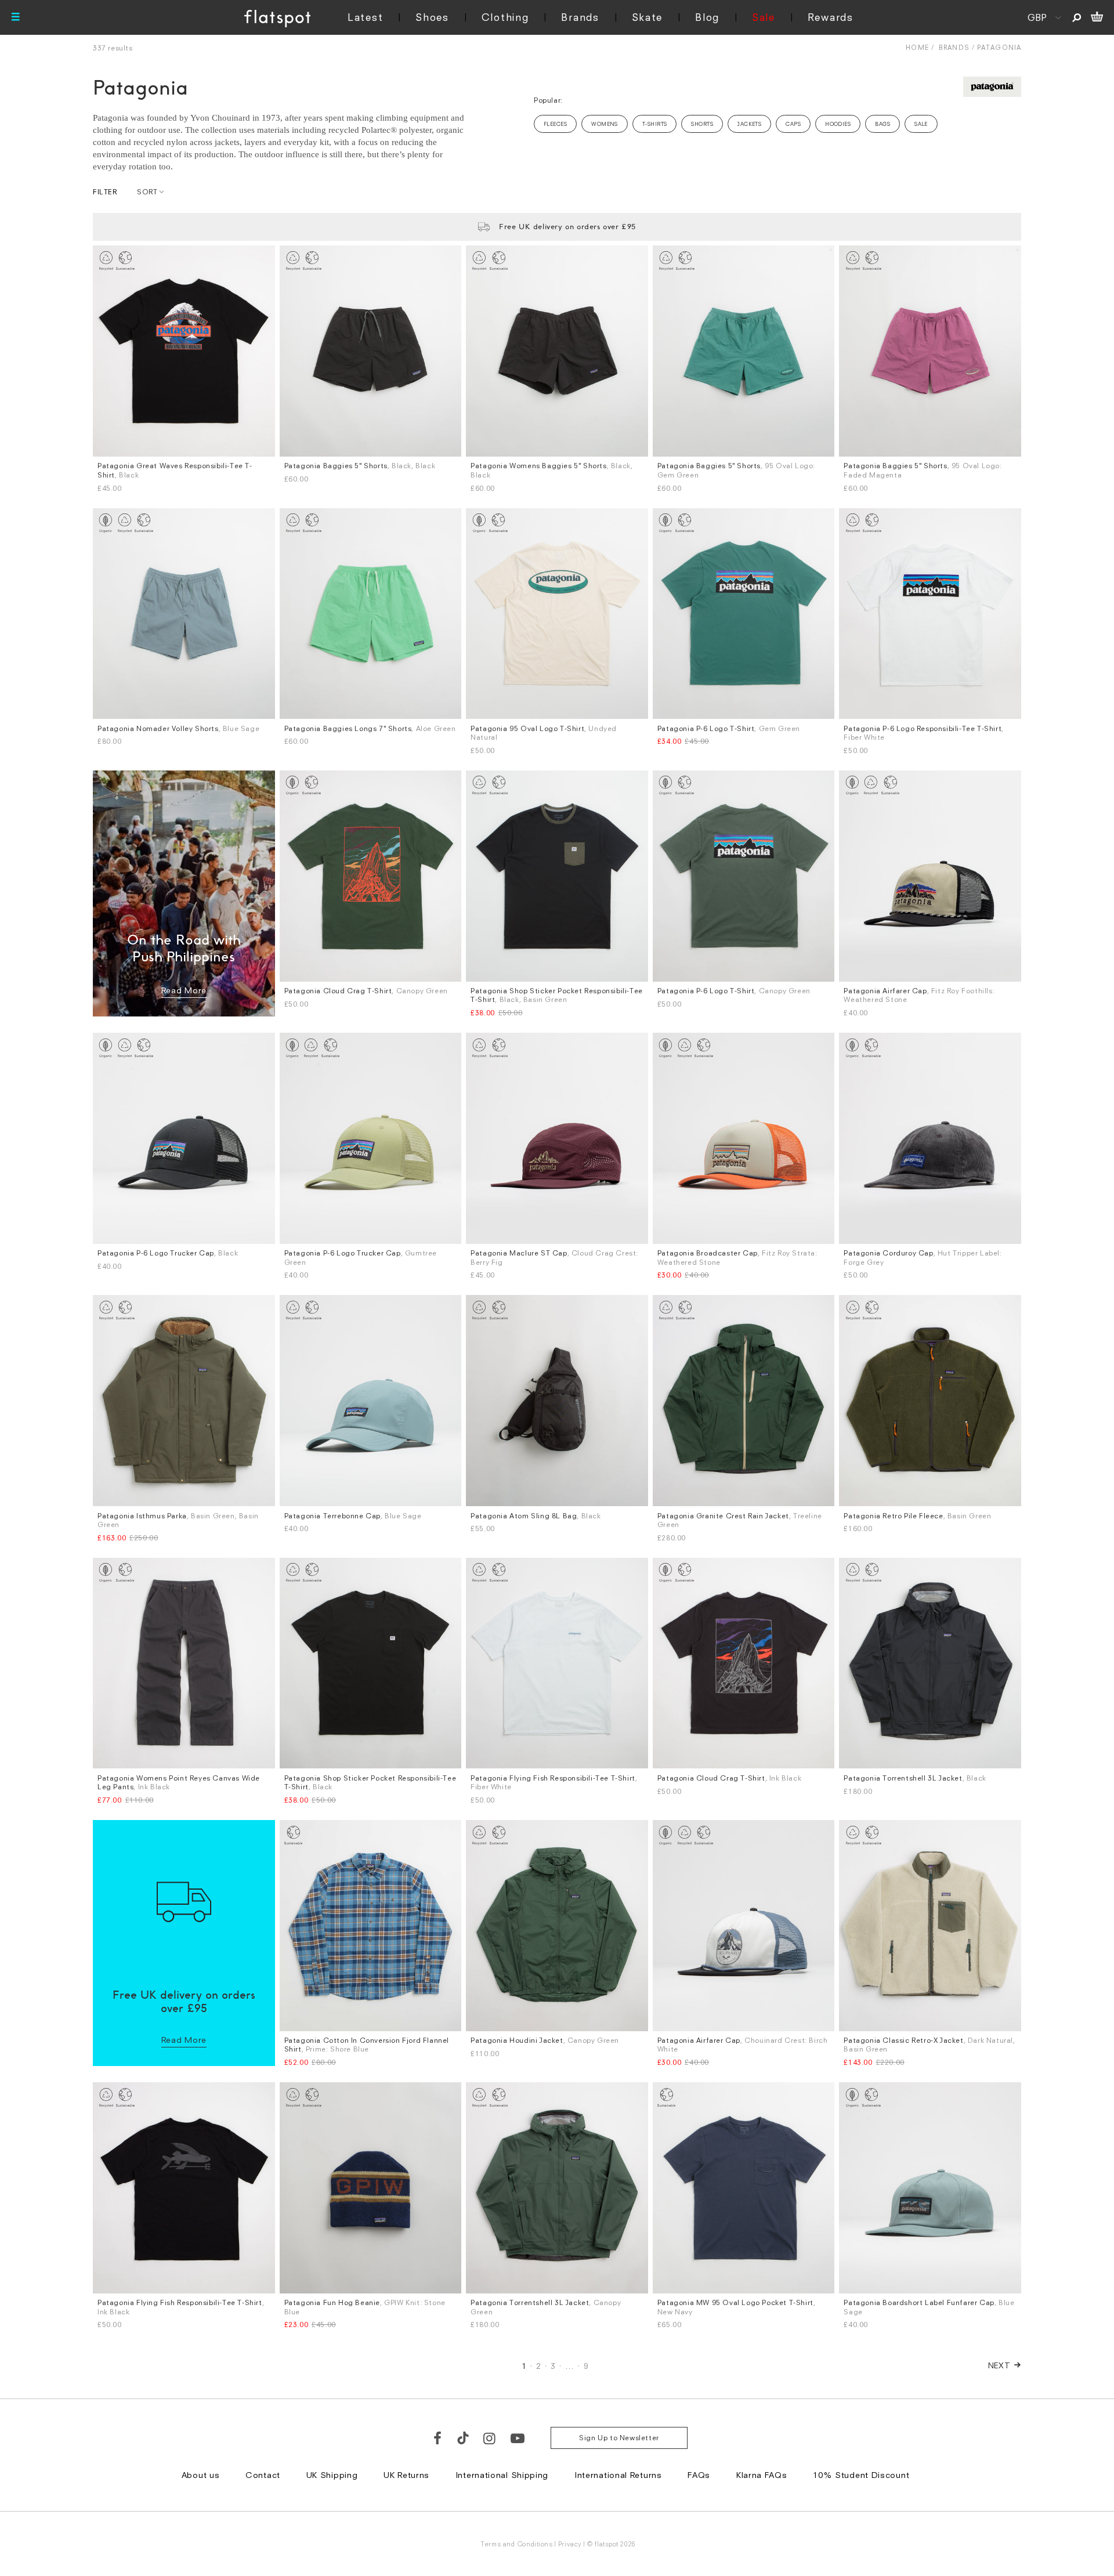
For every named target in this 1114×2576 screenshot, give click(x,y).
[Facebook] (438, 2438)
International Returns (618, 2475)
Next (999, 2365)
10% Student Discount (861, 2475)
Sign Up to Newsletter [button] (619, 2438)
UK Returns (406, 2475)
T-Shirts (655, 124)
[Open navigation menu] (16, 17)
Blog (707, 17)
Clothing (505, 17)
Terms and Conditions (516, 2544)
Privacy (570, 2544)
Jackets (749, 124)
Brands (580, 17)
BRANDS (954, 47)
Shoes (432, 17)
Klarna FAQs (762, 2475)
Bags (882, 124)
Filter (105, 192)
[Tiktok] (463, 2438)
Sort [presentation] (147, 192)
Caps (793, 124)
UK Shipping (332, 2475)
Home (917, 47)
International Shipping (502, 2475)
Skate (648, 17)
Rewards (831, 17)
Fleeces (555, 124)
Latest (365, 17)
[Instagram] (490, 2438)
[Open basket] (1097, 17)
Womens (605, 124)
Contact (263, 2475)
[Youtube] (518, 2438)
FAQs (699, 2475)
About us (201, 2475)
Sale (764, 17)
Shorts (702, 124)
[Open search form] (1077, 17)
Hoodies (838, 124)
